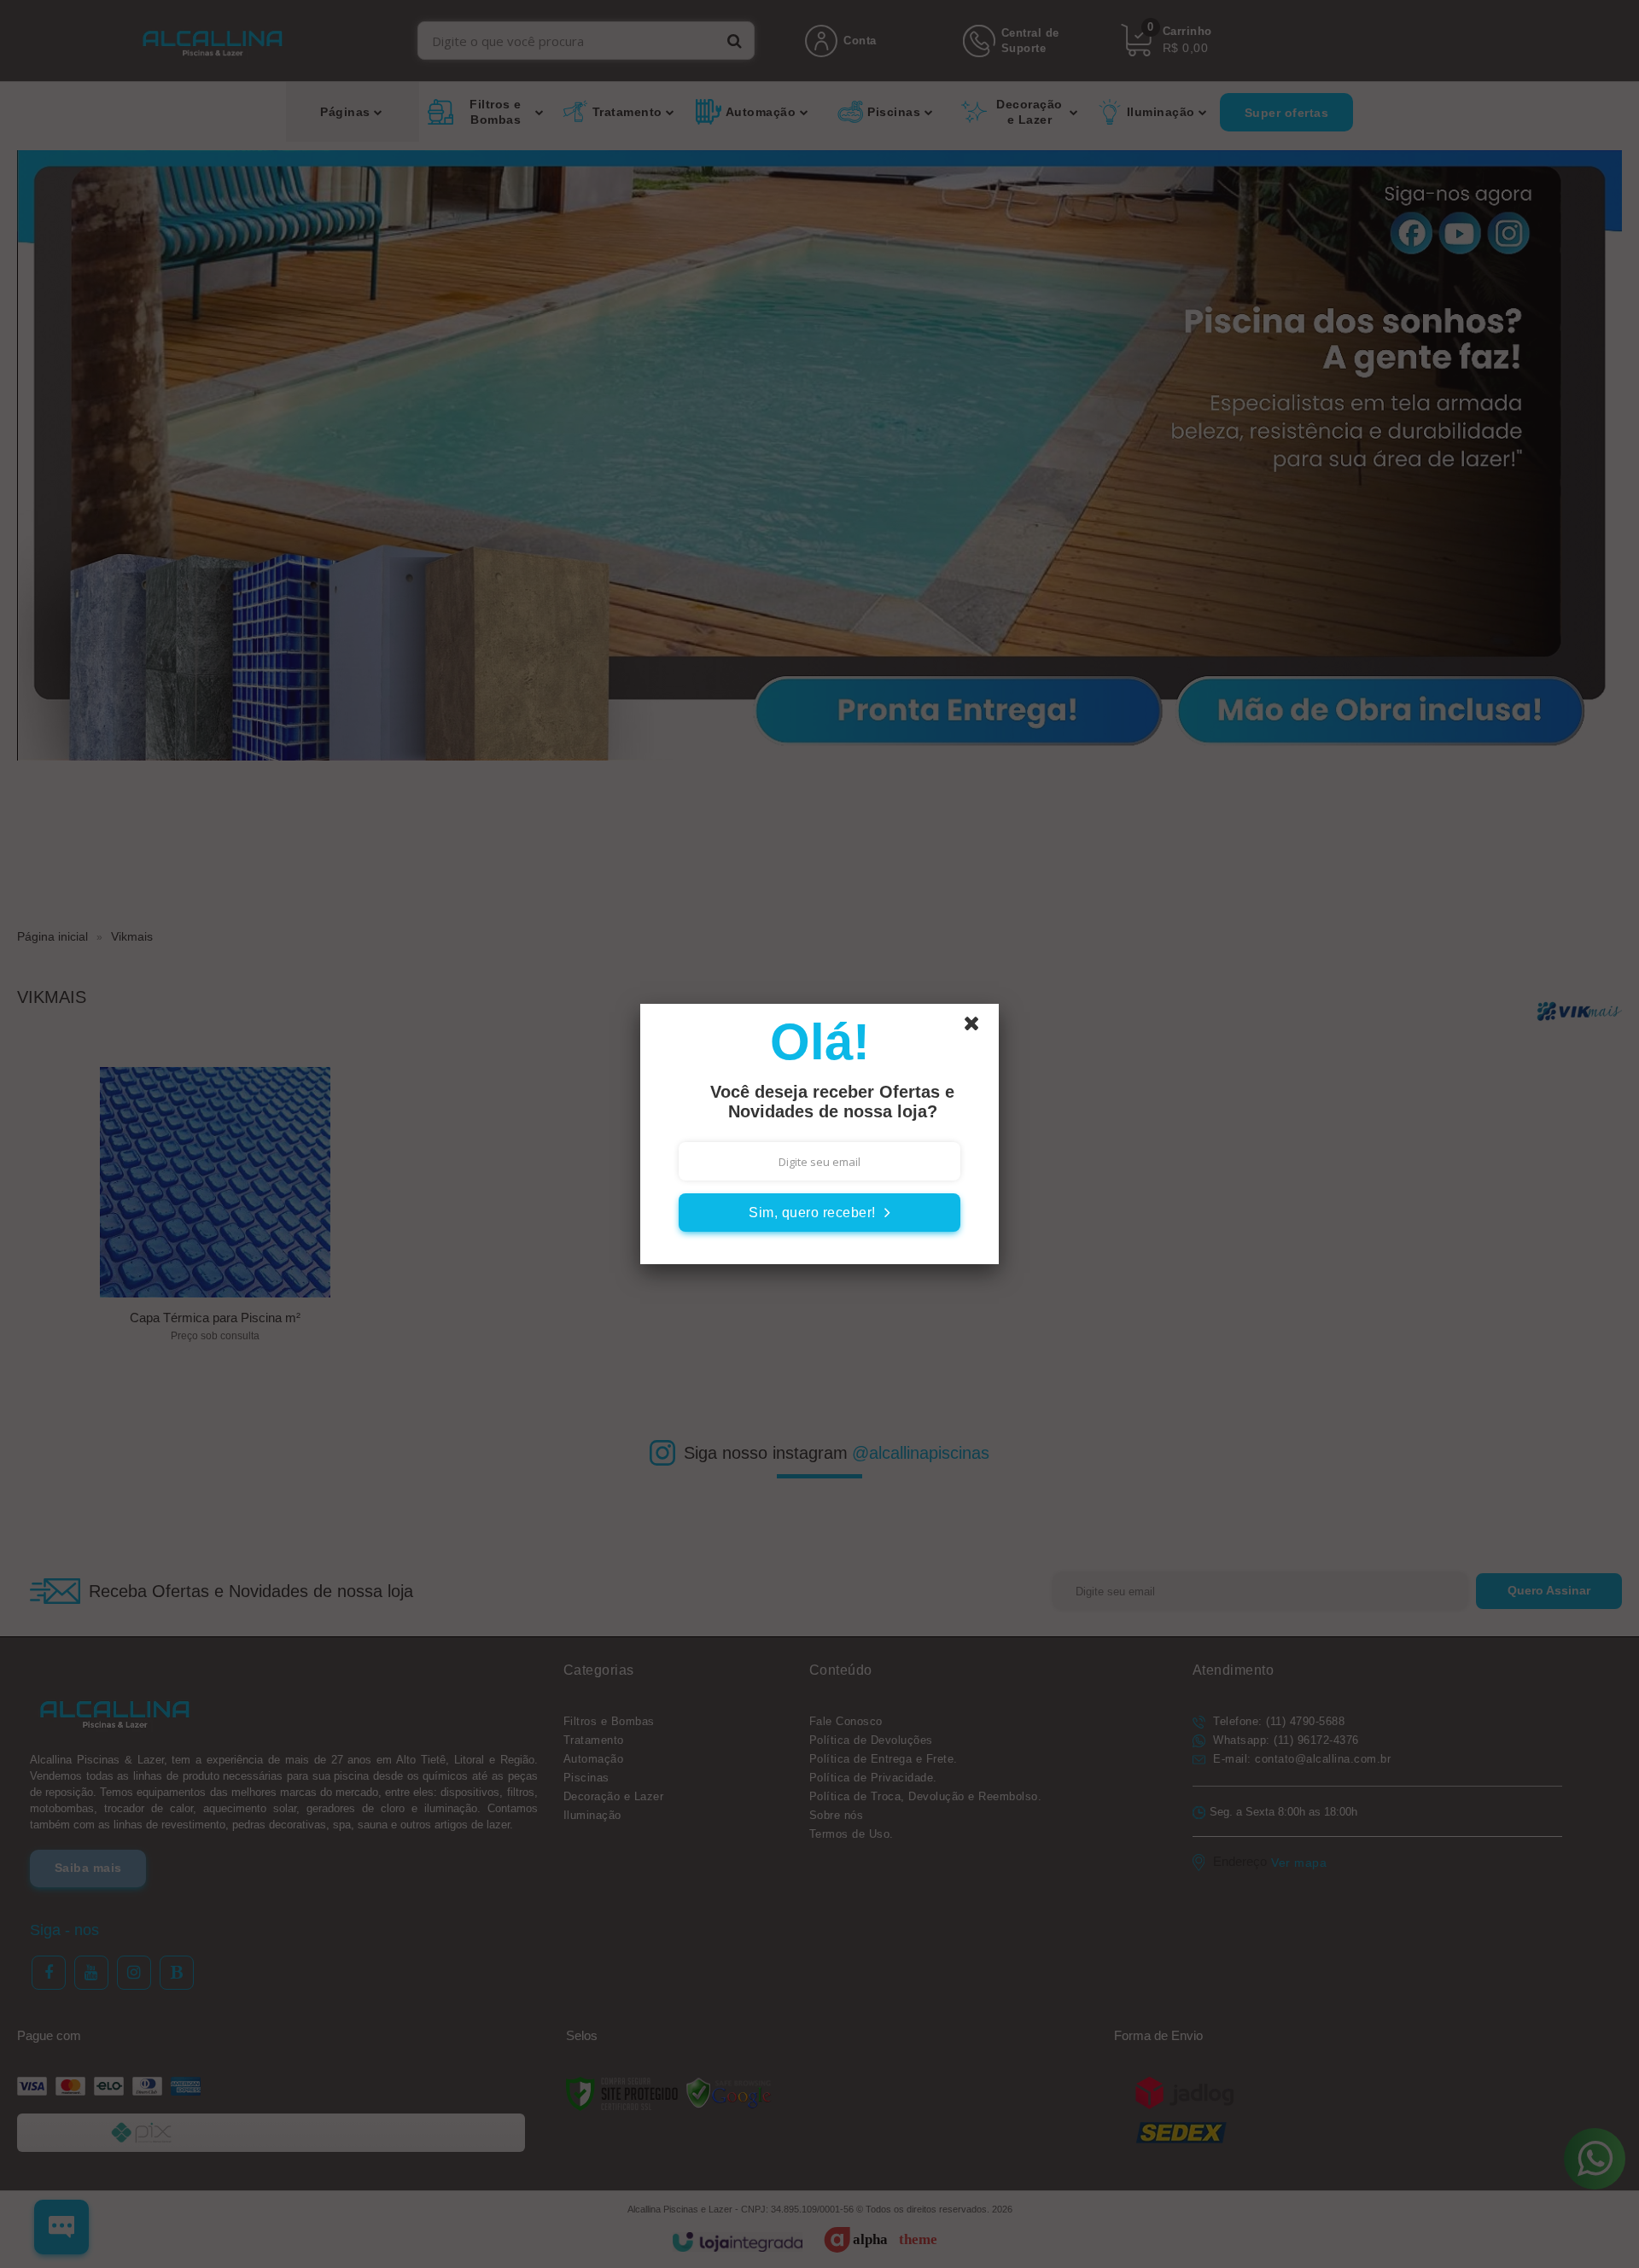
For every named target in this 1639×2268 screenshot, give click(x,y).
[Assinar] (819, 1213)
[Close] (979, 1028)
